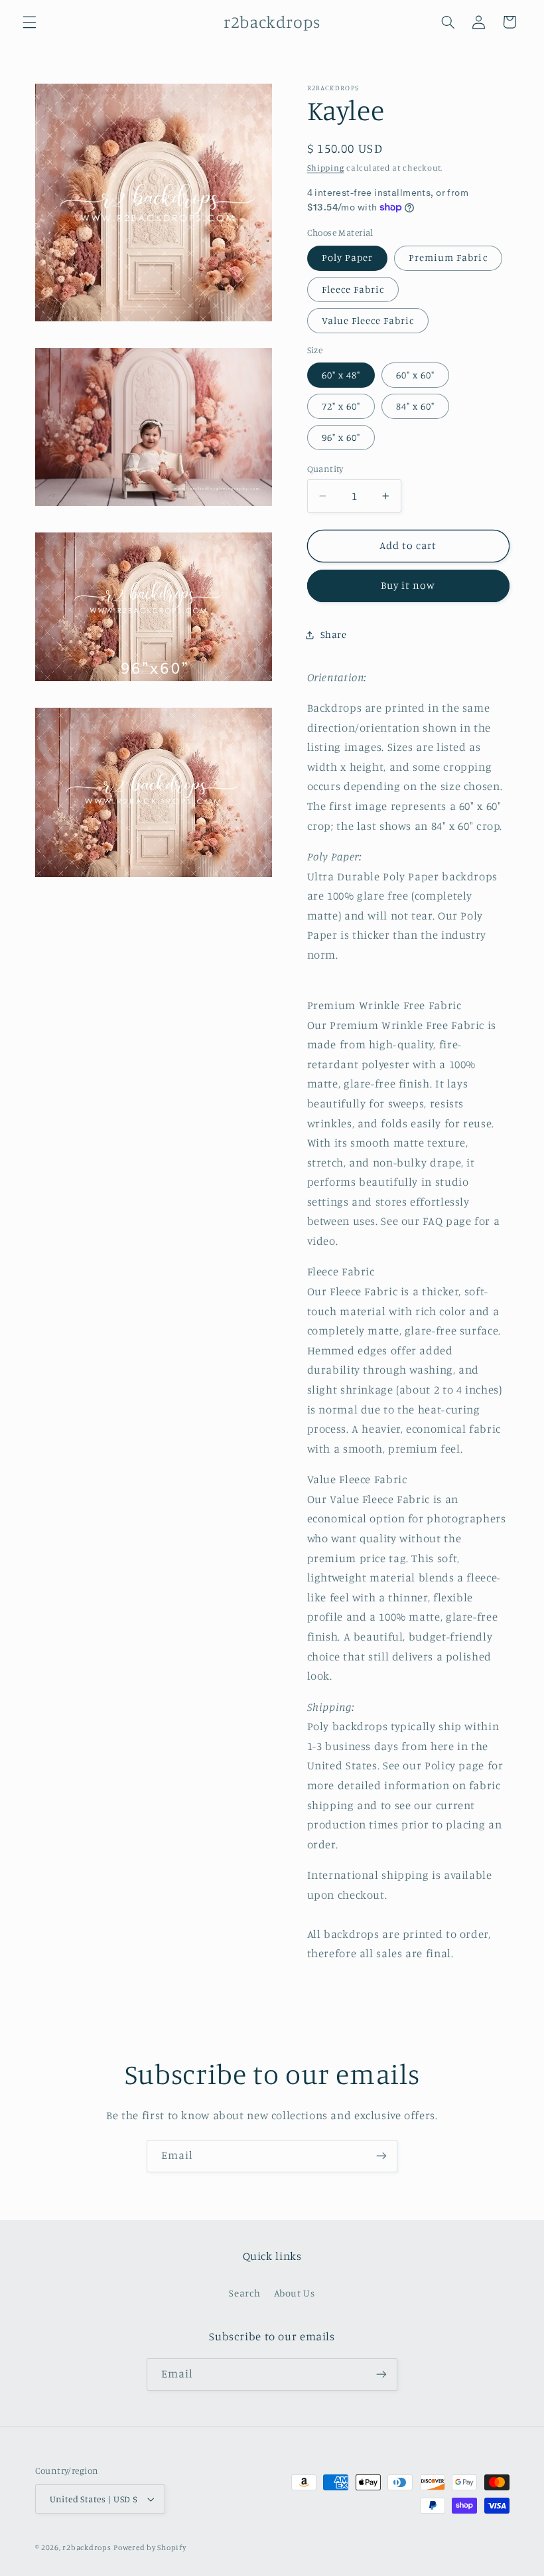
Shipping (326, 168)
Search (244, 2293)
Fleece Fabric (353, 289)
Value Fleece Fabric (368, 320)
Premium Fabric (448, 257)
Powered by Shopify (150, 2547)
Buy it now (408, 585)
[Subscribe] (381, 2156)
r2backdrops (87, 2547)
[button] (29, 22)
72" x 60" (341, 406)
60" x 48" (341, 375)
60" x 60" (415, 375)
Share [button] (334, 634)
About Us (295, 2293)
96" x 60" (341, 437)
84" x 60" (415, 406)
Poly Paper (348, 257)
